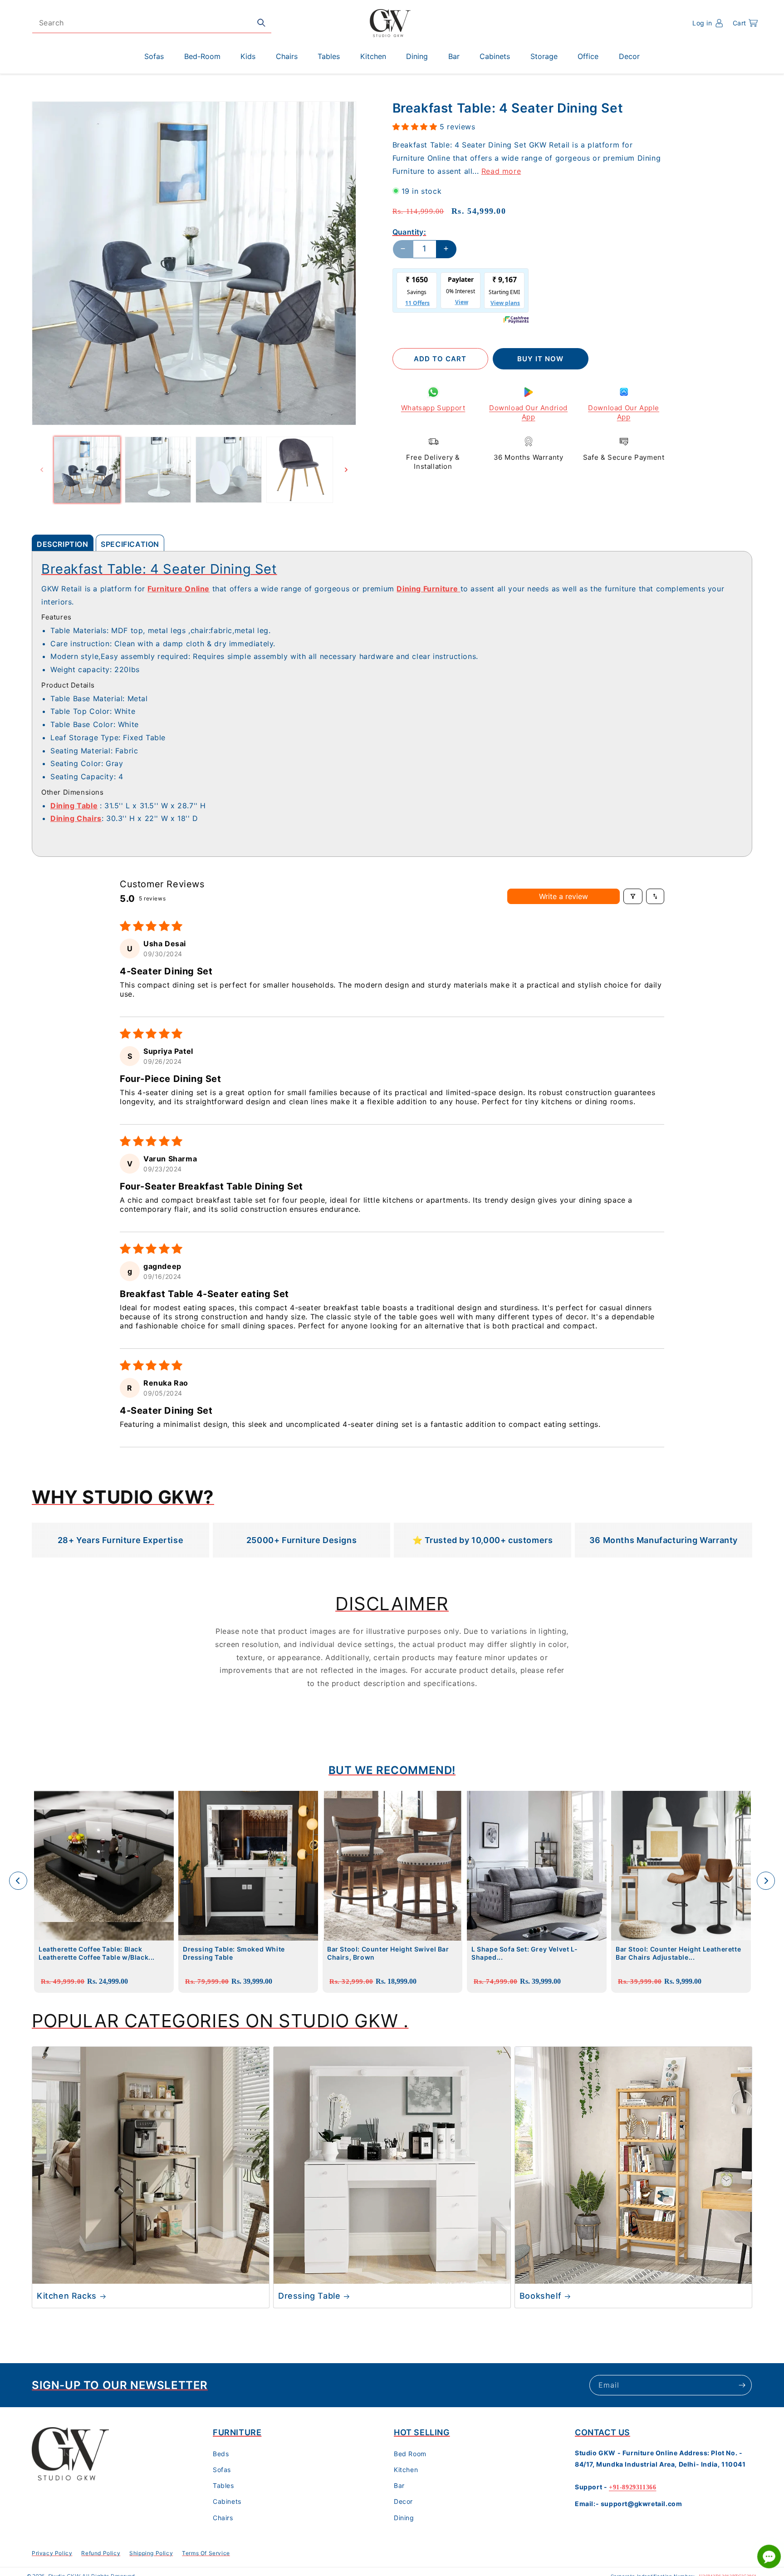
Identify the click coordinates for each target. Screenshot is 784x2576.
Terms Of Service (206, 2553)
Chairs (223, 2518)
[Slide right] (346, 470)
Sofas (222, 2470)
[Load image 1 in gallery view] (87, 470)
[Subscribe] (742, 2385)
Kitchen (406, 2470)
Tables (223, 2485)
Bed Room (410, 2454)
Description (63, 544)
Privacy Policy (52, 2553)
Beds (221, 2454)
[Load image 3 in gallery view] (229, 470)
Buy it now (540, 359)
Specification (130, 544)
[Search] (261, 23)
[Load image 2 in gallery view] (158, 470)
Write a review (563, 896)
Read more (501, 171)
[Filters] (633, 896)
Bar (399, 2485)
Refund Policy (101, 2553)
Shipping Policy (151, 2553)
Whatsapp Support (433, 408)
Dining (404, 2518)
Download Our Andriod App (528, 412)
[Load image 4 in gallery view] (299, 470)
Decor (403, 2501)
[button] (745, 23)
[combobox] (152, 23)
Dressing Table (309, 2296)
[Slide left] (42, 470)
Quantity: (409, 231)
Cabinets (227, 2501)
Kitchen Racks (67, 2296)
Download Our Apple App (624, 412)
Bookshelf (540, 2296)
